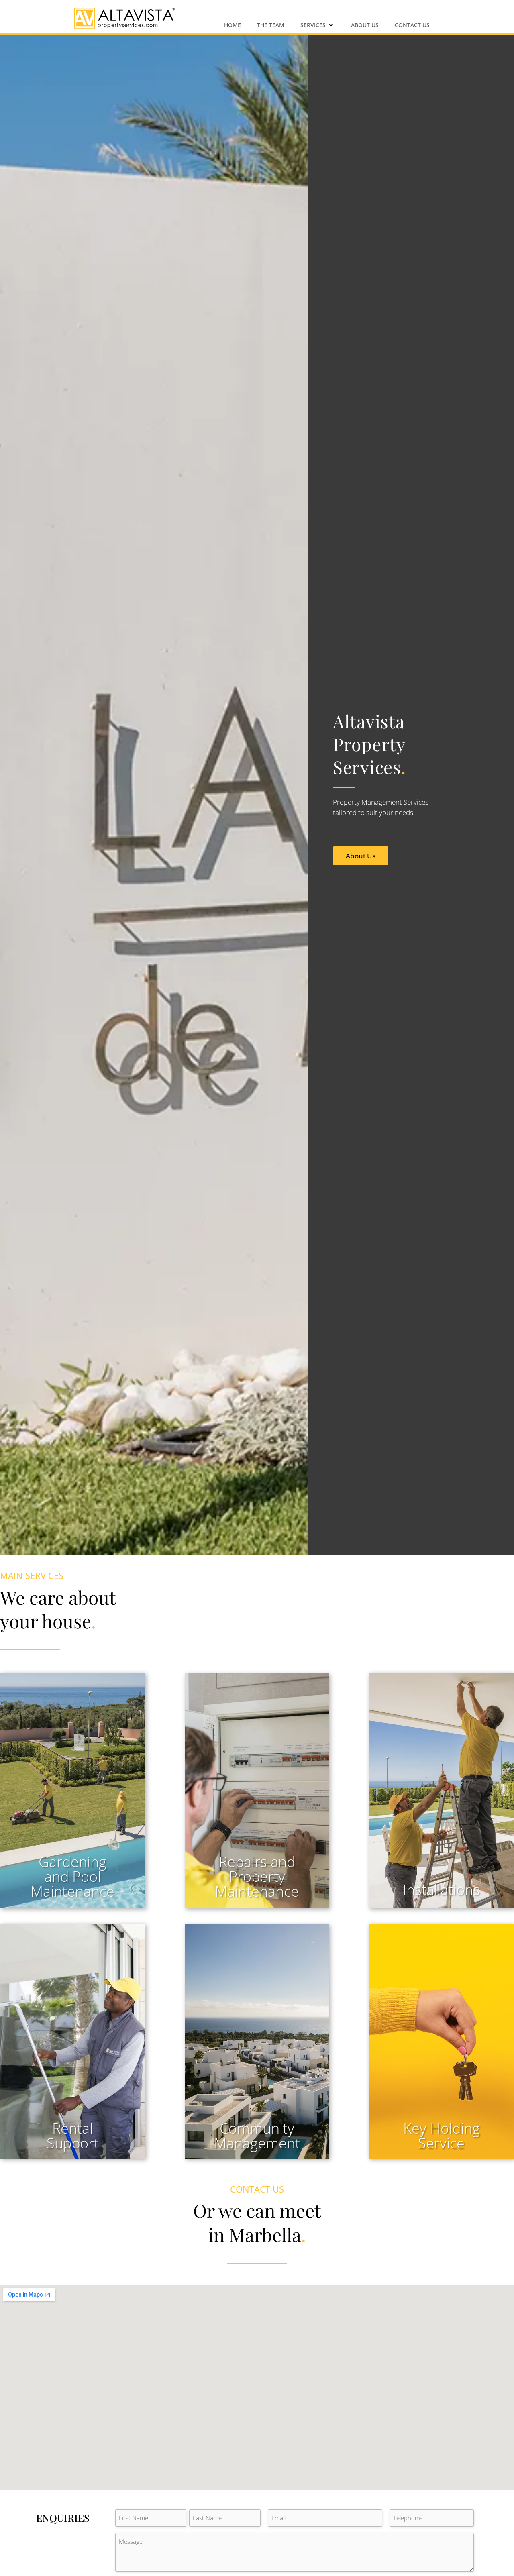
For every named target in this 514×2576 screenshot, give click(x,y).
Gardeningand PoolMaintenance (72, 1876)
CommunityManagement (257, 2136)
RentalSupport (73, 2136)
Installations (441, 1890)
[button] (318, 25)
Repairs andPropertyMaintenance (257, 1876)
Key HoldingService (442, 2136)
